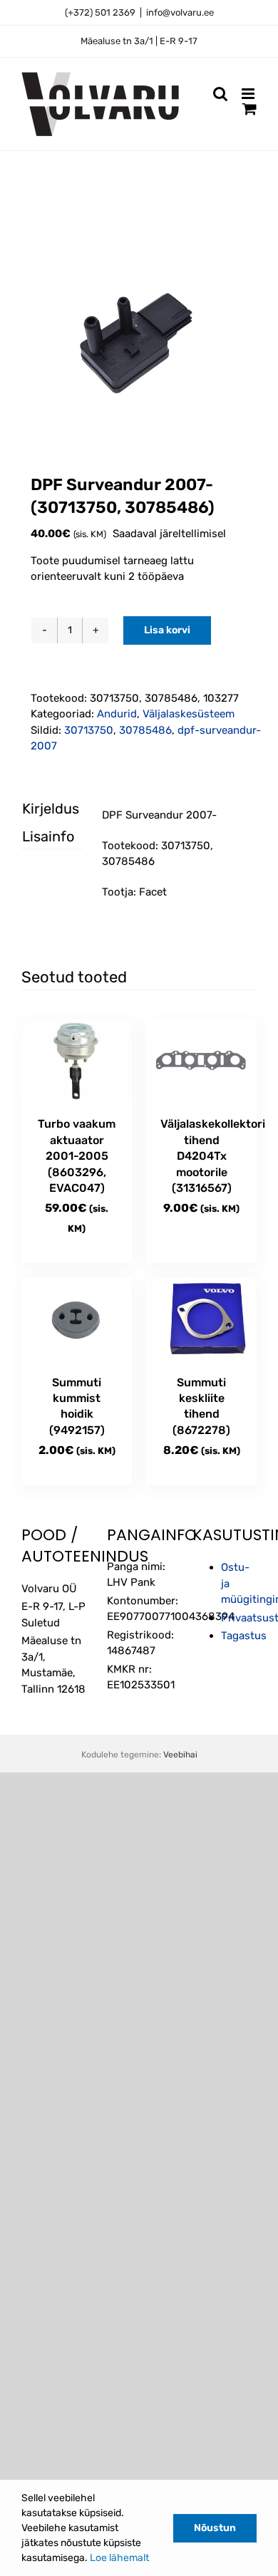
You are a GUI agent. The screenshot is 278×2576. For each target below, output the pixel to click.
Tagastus (244, 1636)
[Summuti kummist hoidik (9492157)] (77, 1319)
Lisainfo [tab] (40, 836)
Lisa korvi (167, 630)
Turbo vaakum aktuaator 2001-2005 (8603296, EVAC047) (77, 1156)
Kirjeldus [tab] (40, 809)
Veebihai (180, 1755)
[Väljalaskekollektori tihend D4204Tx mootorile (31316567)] (201, 1061)
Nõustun (215, 2528)
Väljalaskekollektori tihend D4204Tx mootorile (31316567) (213, 1156)
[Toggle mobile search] (220, 94)
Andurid (117, 714)
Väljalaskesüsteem (189, 714)
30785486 (145, 730)
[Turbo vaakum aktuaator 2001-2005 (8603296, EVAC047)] (77, 1061)
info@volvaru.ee (180, 12)
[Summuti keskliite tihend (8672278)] (201, 1319)
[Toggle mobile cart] (249, 109)
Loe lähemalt (119, 2558)
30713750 (89, 730)
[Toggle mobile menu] (249, 94)
